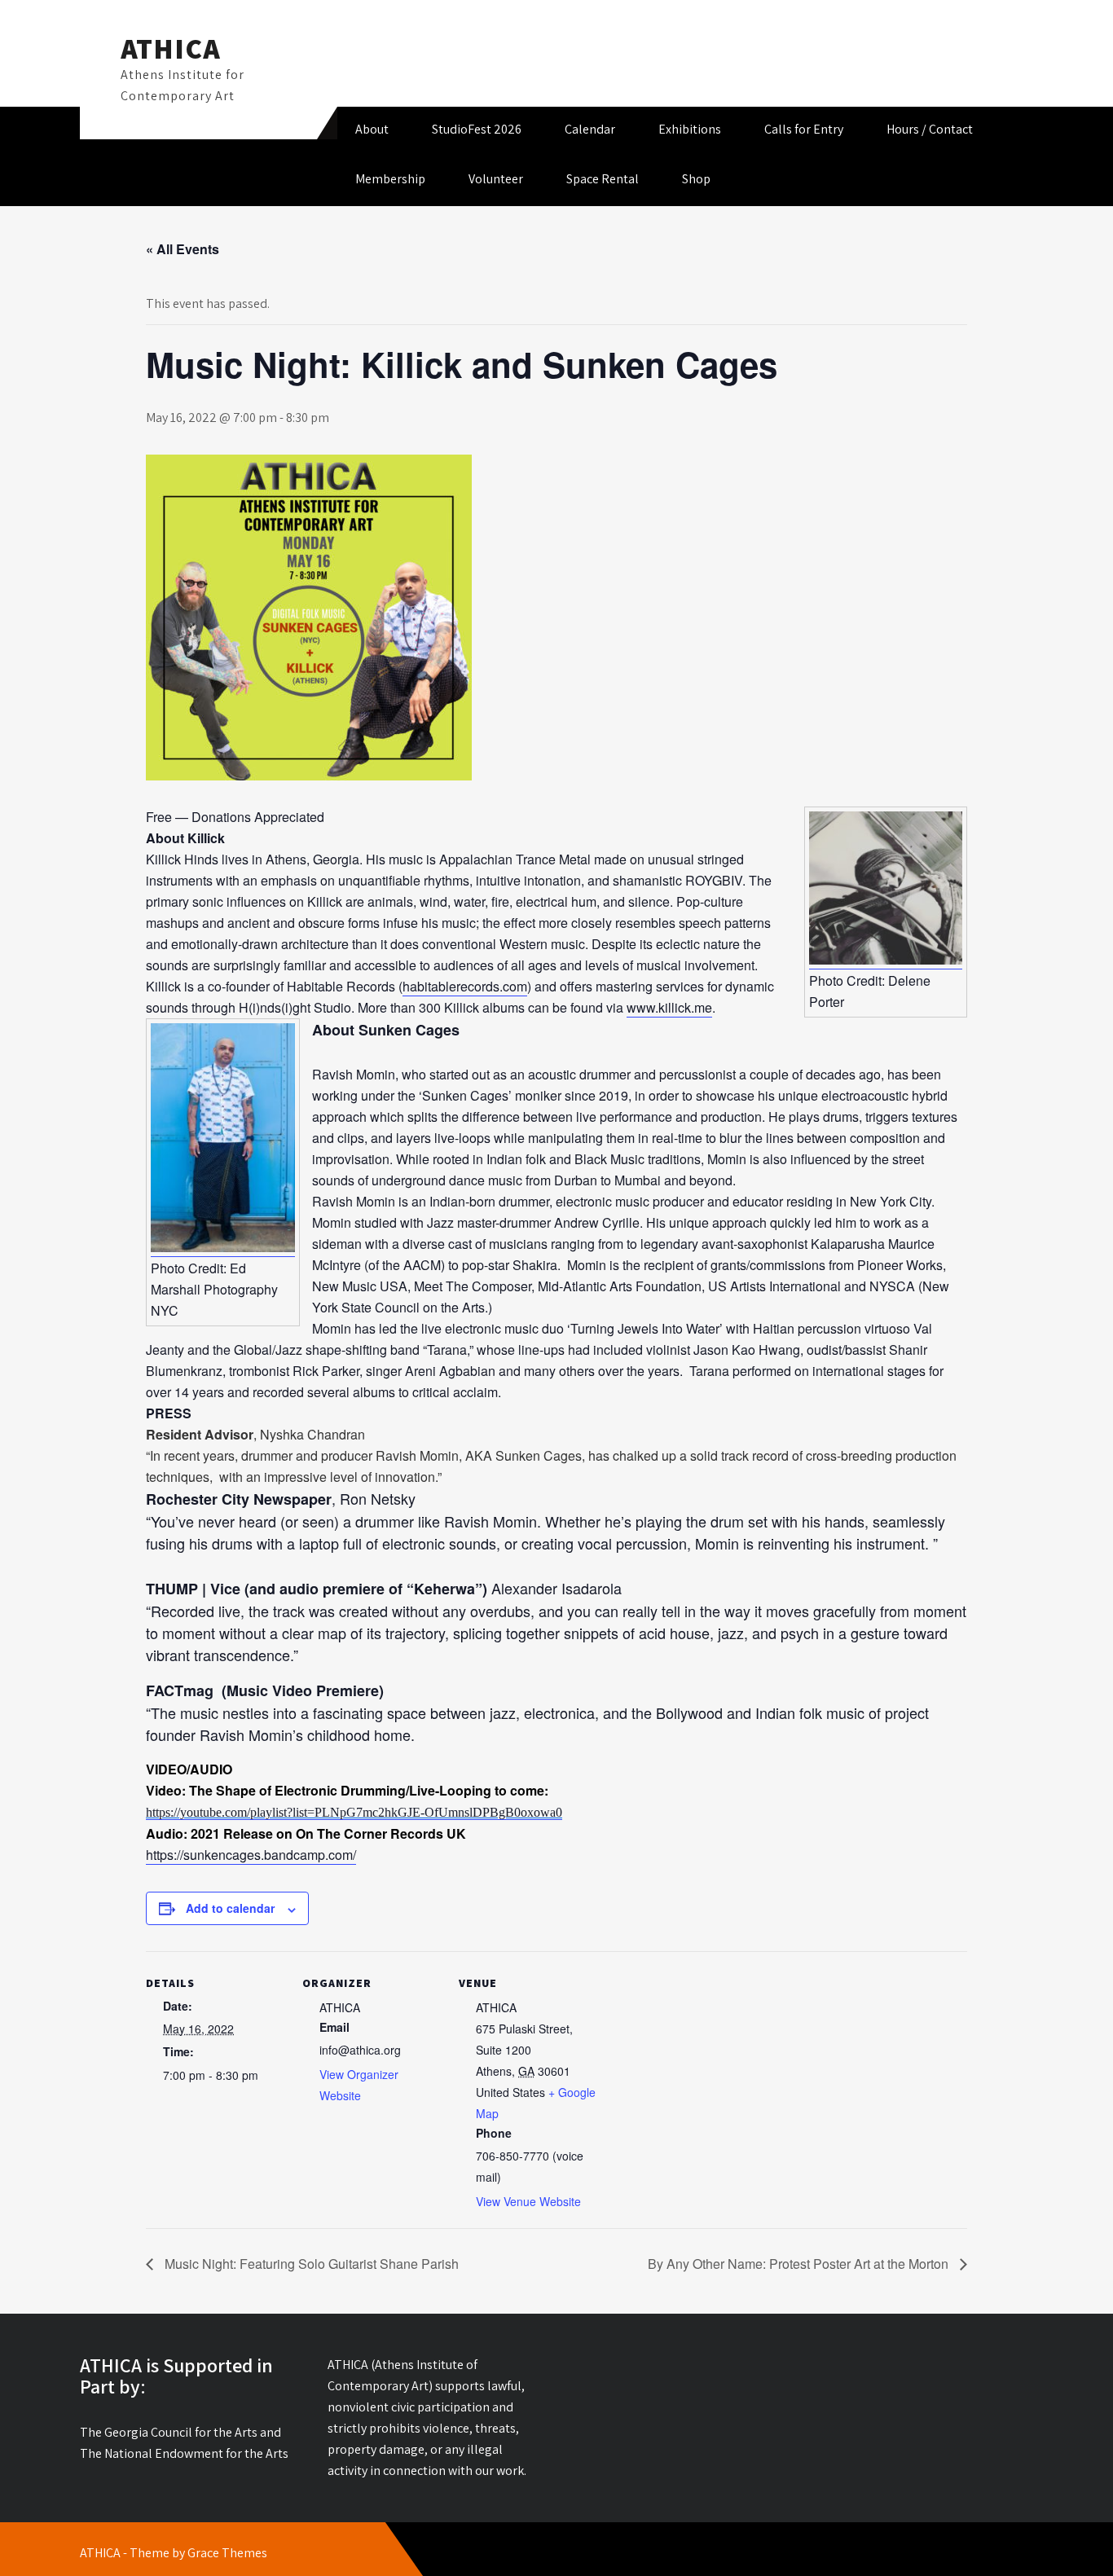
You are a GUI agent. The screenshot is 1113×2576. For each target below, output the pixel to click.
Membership (390, 179)
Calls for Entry (804, 129)
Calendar (590, 129)
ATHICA (171, 48)
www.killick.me (669, 1007)
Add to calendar (230, 1908)
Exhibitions (690, 129)
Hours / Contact (930, 129)
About (372, 129)
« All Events (183, 249)
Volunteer (496, 179)
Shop (696, 179)
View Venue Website (528, 2201)
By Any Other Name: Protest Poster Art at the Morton (800, 2264)
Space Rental (603, 179)
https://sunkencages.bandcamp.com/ (251, 1855)
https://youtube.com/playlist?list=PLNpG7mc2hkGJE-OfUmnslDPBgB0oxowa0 (354, 1812)
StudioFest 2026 (477, 129)
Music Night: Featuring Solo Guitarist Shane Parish (310, 2264)
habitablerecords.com (465, 986)
